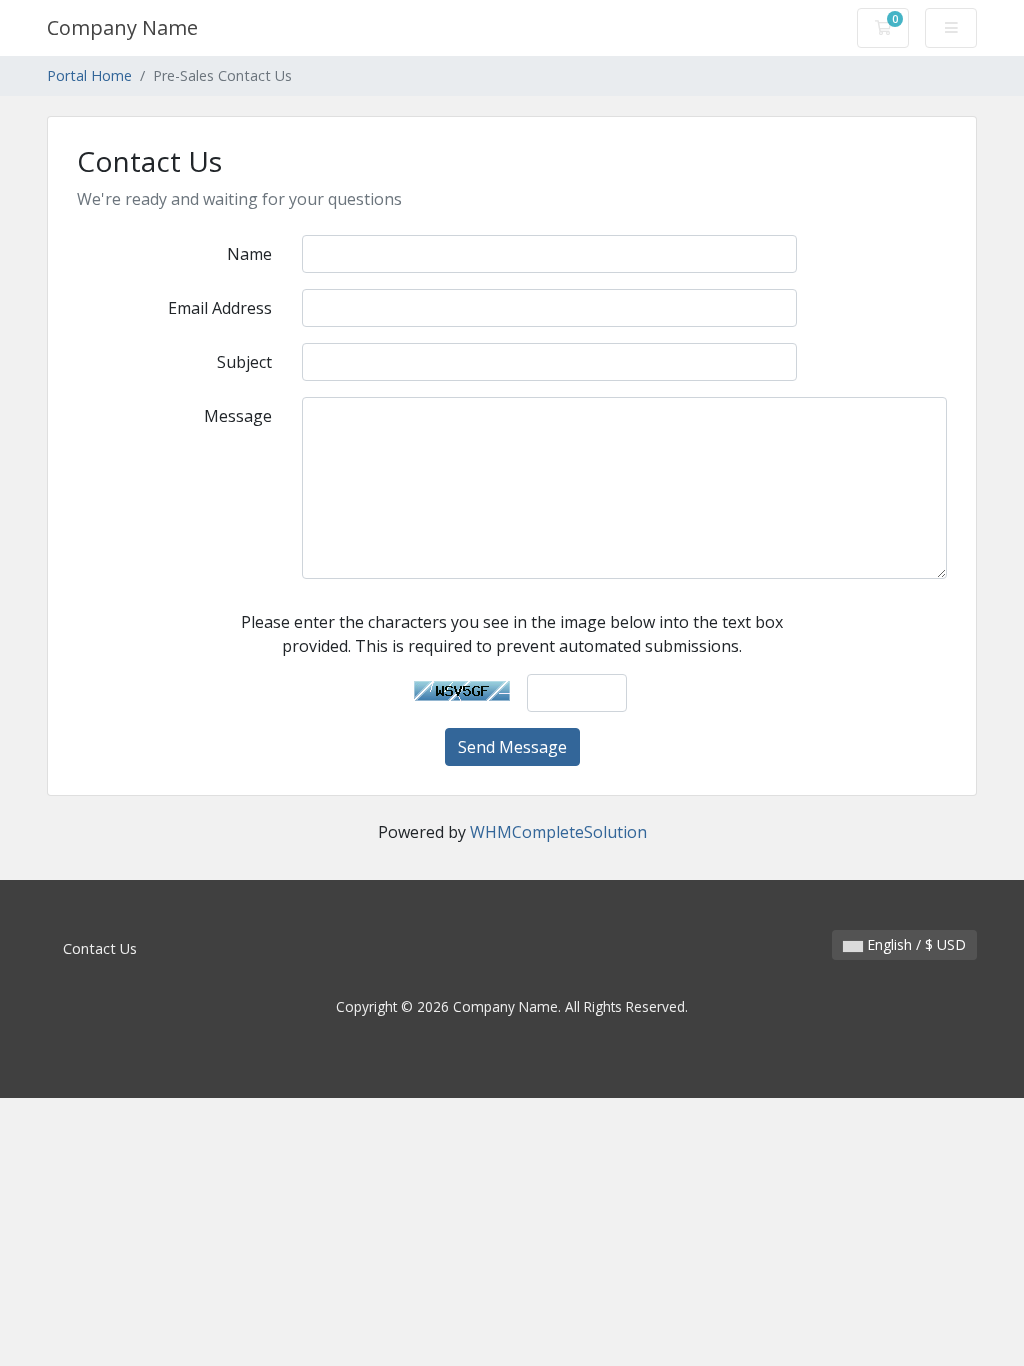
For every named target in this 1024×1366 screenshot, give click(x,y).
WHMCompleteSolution (558, 832)
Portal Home (89, 75)
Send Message (512, 747)
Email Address (220, 308)
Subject (244, 362)
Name (249, 254)
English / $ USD (914, 944)
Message (238, 416)
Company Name (122, 27)
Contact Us (100, 948)
